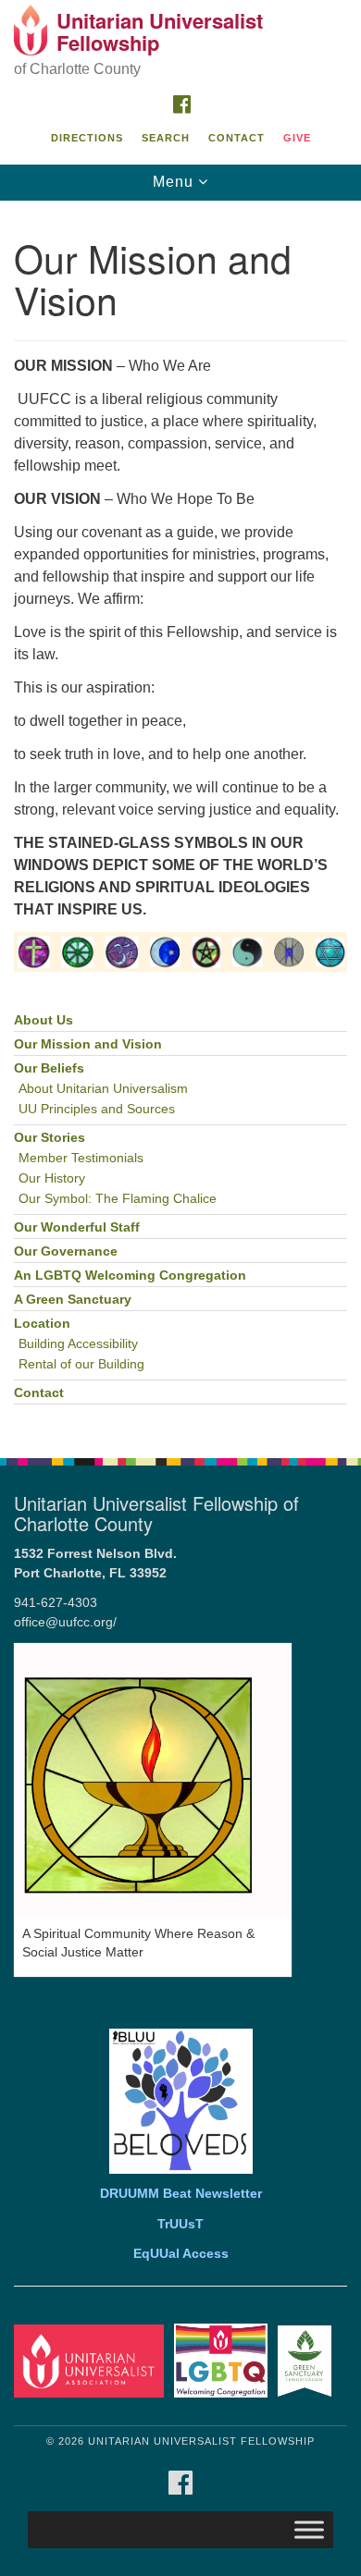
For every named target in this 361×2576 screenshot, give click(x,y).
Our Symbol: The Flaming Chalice (118, 1199)
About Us (44, 1020)
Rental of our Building (81, 1364)
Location (42, 1324)
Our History (52, 1178)
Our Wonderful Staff (77, 1227)
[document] (180, 820)
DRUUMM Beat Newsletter (181, 2194)
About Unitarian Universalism (103, 1089)
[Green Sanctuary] (308, 2360)
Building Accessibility (78, 1344)
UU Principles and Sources (97, 1109)
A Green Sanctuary (73, 1300)
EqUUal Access (181, 2254)
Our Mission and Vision (88, 1044)
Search (166, 138)
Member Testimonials (81, 1158)
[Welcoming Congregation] (224, 2360)
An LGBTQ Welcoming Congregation (130, 1276)
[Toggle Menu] (309, 2529)
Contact (237, 138)
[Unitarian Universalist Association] (92, 2360)
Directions (87, 138)
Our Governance (66, 1251)
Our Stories (50, 1138)
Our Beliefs (49, 1068)
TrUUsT (180, 2224)
